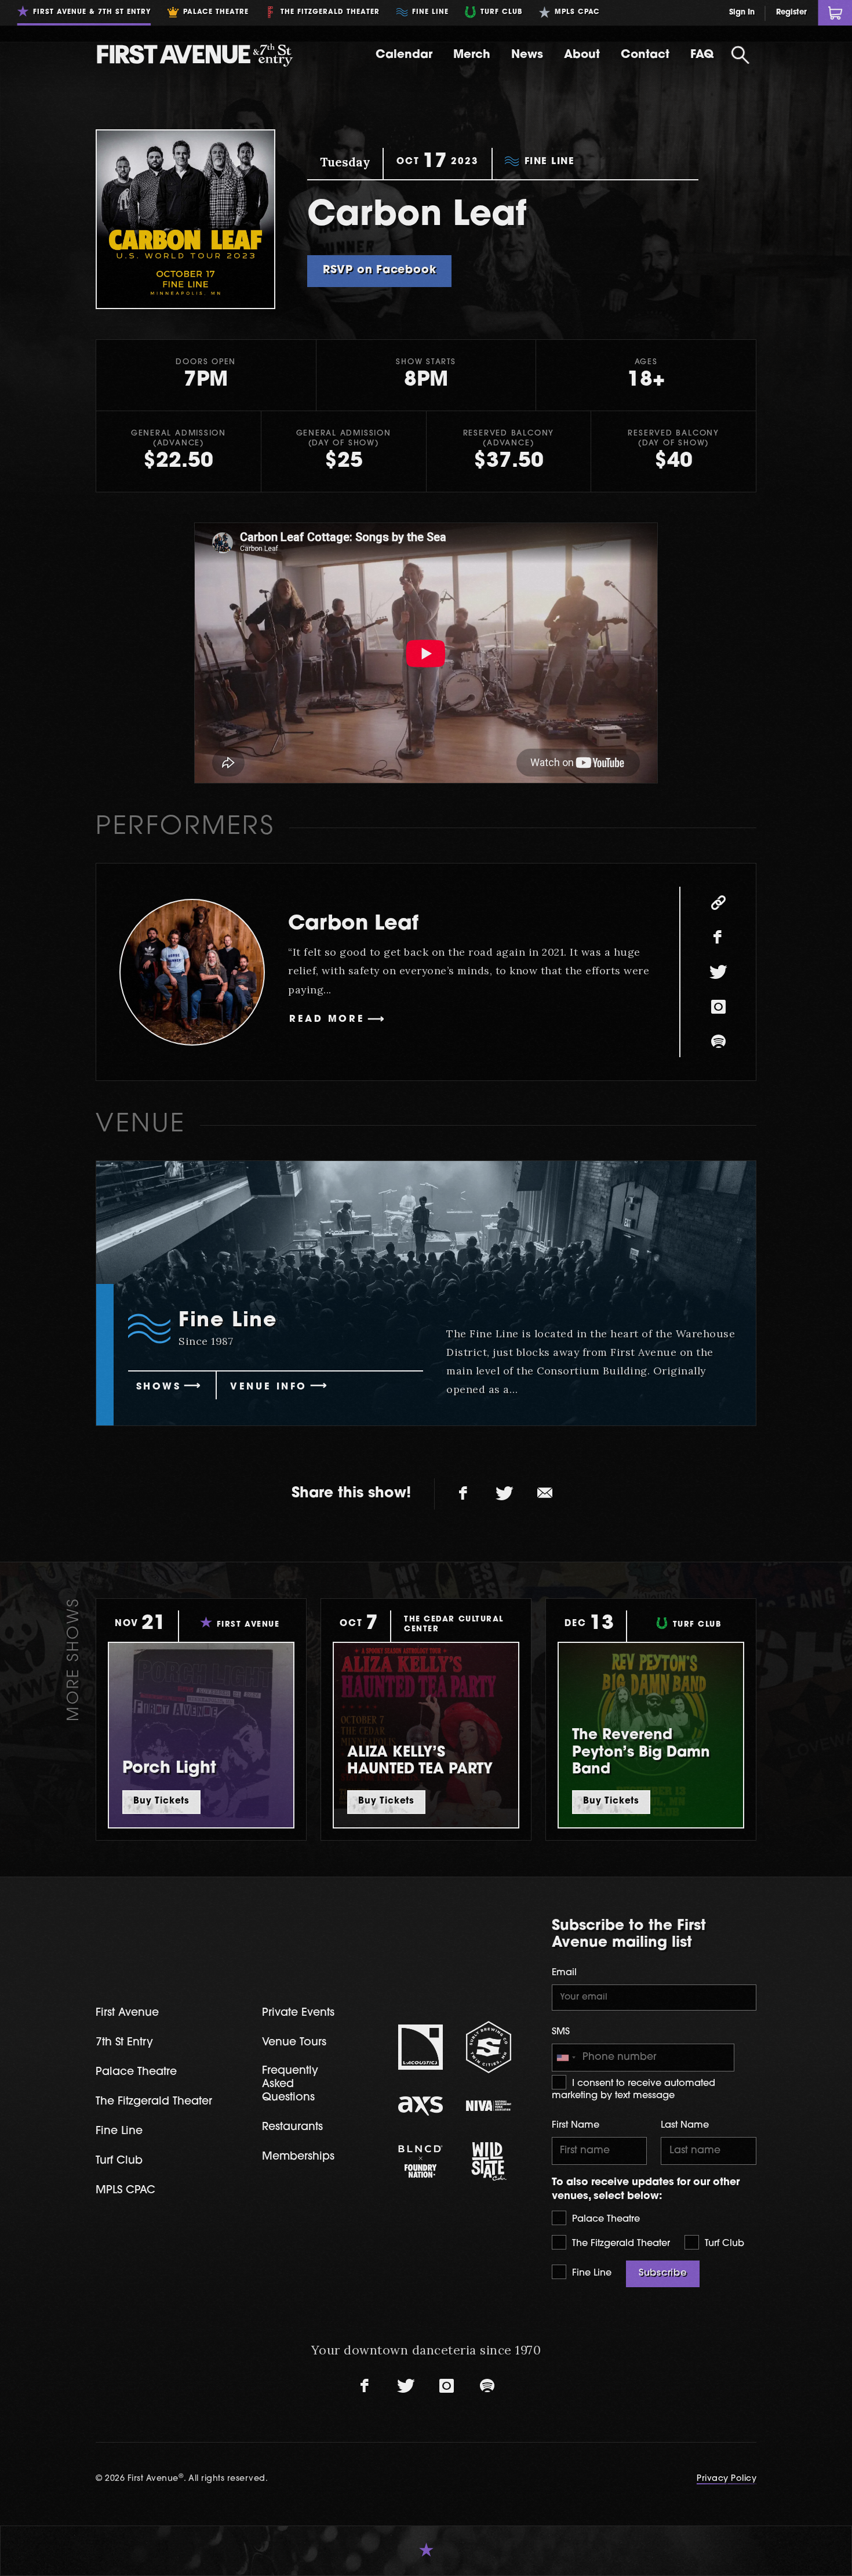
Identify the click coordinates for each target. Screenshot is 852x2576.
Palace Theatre (605, 2219)
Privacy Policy (727, 2479)
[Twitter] (718, 972)
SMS (561, 2032)
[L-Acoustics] (421, 2047)
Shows (159, 1387)
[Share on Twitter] (504, 1494)
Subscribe (663, 2273)
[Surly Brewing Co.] (489, 2047)
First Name (576, 2125)
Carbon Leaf (353, 925)
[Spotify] (718, 1042)
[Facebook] (718, 937)
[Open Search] (740, 55)
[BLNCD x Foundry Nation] (421, 2161)
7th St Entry (124, 2043)
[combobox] (566, 2058)
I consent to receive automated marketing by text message (633, 2090)
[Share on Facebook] (464, 1494)
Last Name (685, 2125)
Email (564, 1973)
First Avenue (127, 2013)
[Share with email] (545, 1494)
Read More (327, 1019)
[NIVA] (489, 2106)
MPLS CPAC (125, 2191)
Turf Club (723, 2244)
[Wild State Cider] (489, 2161)
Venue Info (269, 1387)
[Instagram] (718, 1007)
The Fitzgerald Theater (620, 2244)
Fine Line (590, 2273)
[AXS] (421, 2106)
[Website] (718, 902)
